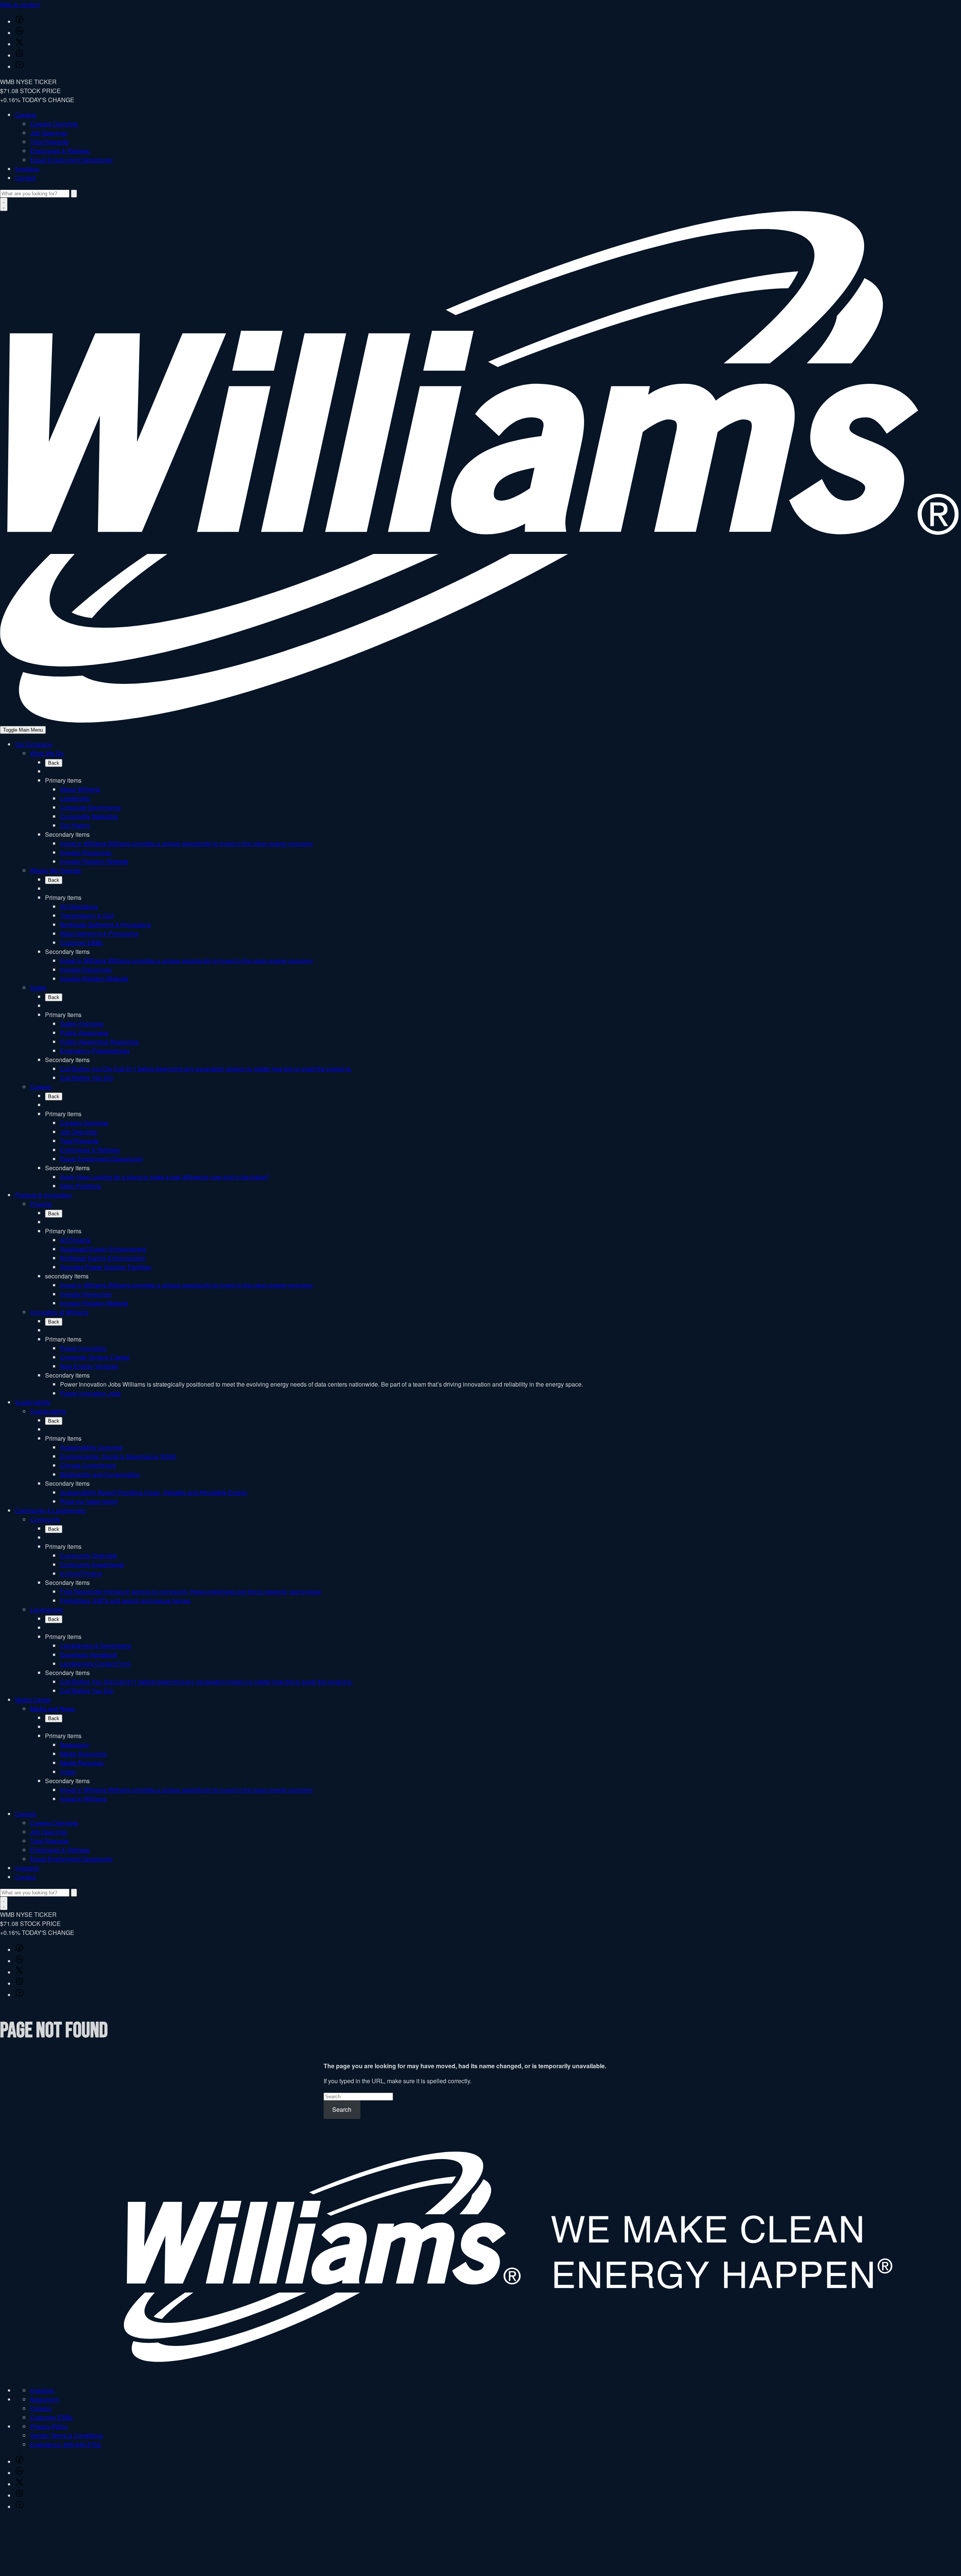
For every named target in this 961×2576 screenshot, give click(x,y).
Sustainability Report (154, 1492)
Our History (75, 825)
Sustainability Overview (91, 1447)
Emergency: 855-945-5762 (66, 2444)
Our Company (34, 744)
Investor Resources (86, 852)
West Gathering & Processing (99, 933)
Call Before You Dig (87, 1078)
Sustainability (33, 1402)
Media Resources (84, 1754)
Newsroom (75, 1745)
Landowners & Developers (96, 1646)
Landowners (47, 1609)
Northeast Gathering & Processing (105, 924)
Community (45, 1519)
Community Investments (92, 1564)
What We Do (47, 753)
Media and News (53, 1709)
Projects (41, 1204)
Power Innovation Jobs (90, 1393)
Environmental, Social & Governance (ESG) (118, 1456)
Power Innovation (83, 1348)
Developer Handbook (89, 1655)
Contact (25, 178)
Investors (27, 169)
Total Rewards (49, 142)
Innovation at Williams (59, 1312)
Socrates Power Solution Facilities (106, 1267)
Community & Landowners (50, 1510)
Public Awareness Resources (99, 1042)
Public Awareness (84, 1033)
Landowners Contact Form (95, 1664)
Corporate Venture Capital (95, 1357)
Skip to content (20, 4)
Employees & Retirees (60, 151)
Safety (38, 988)
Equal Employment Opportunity (72, 160)
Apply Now (165, 1177)
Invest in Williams (187, 843)
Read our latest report (89, 1501)
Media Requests (82, 1763)
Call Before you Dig (206, 1069)
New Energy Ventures (89, 1366)
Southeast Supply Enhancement (103, 1249)
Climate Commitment (88, 1465)
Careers (26, 115)
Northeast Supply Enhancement (102, 1258)
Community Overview (89, 1555)
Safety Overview (82, 1024)
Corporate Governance (90, 807)
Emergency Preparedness (95, 1051)
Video (68, 1772)
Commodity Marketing (89, 816)
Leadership (75, 798)
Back (54, 763)
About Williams (80, 789)
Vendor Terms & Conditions (66, 2435)
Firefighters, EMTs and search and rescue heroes (125, 1600)
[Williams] (480, 720)
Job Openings (49, 133)
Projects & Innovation (43, 1195)
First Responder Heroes (191, 1591)
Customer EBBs (81, 942)
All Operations (79, 906)
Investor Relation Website (94, 861)
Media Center (33, 1700)
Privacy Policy (49, 2426)
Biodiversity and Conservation (100, 1474)
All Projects (75, 1240)
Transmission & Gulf (87, 915)
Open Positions (81, 1186)
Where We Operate (56, 870)
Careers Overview (54, 124)
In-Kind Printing (81, 1573)
